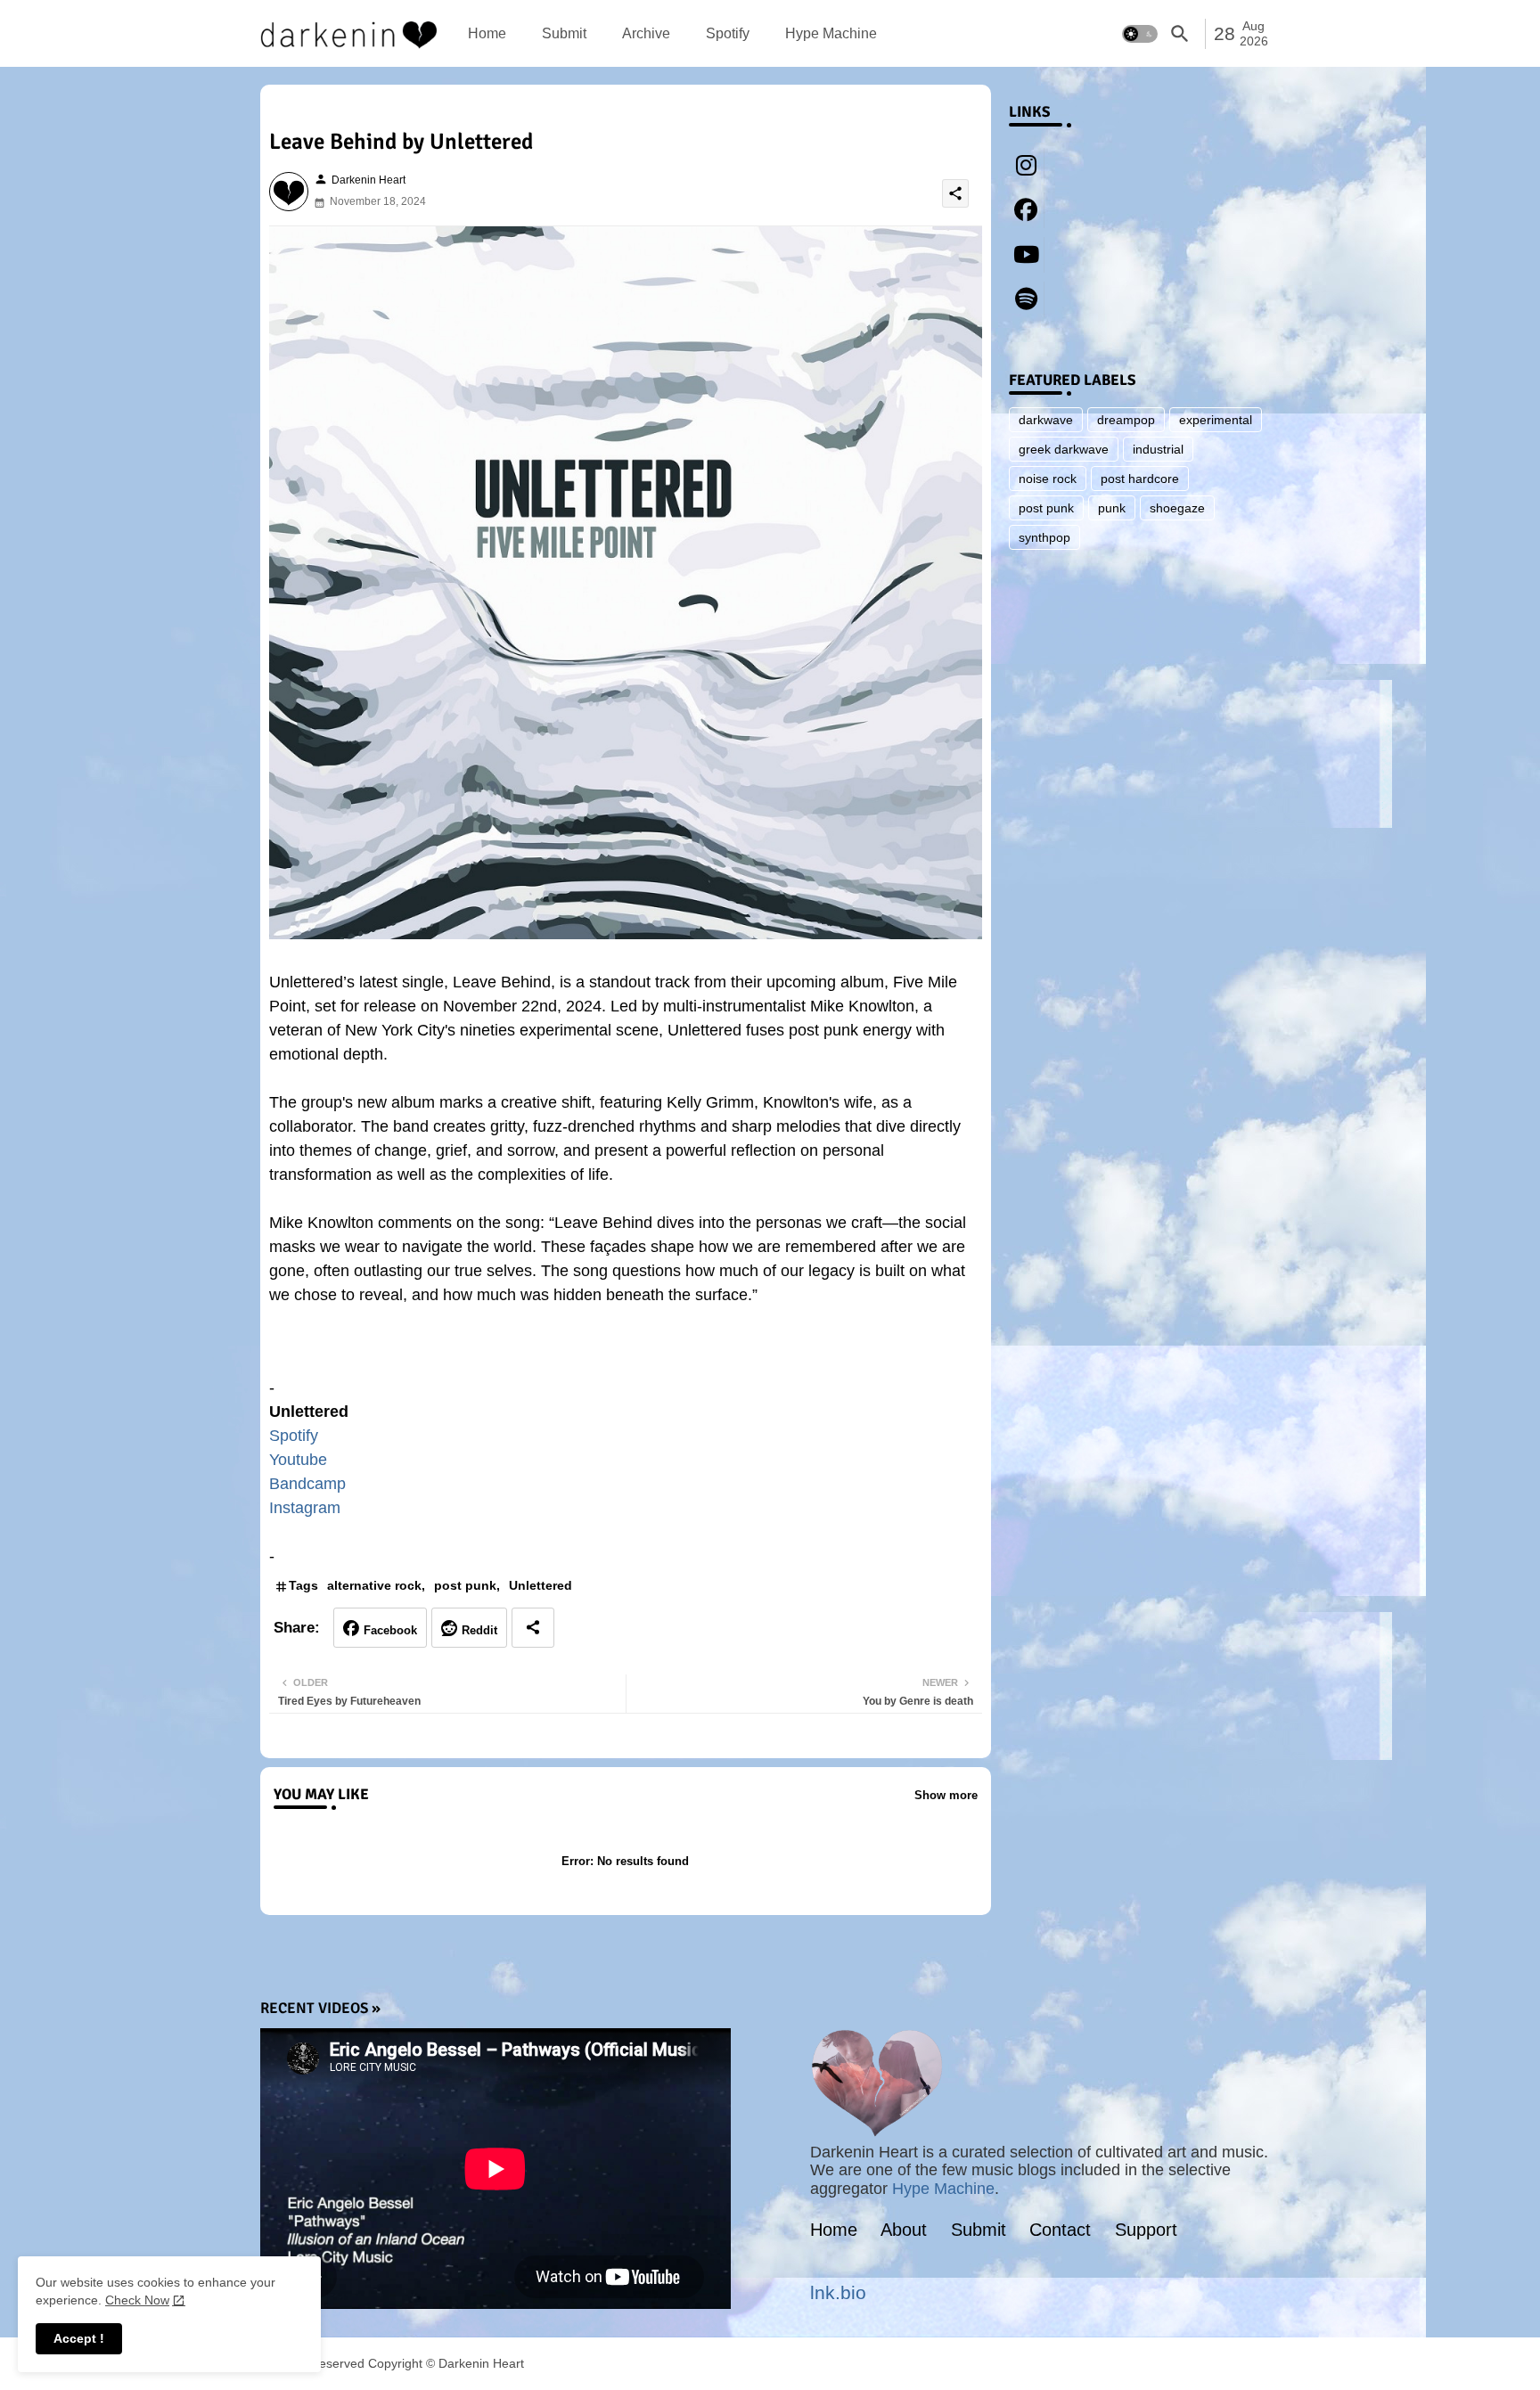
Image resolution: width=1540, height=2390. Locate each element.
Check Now (137, 2300)
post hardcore (1140, 479)
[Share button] (533, 1628)
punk (1112, 508)
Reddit (479, 1630)
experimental (1216, 420)
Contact (1060, 2230)
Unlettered (541, 1585)
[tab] (487, 33)
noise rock (1048, 479)
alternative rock (374, 1585)
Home (487, 33)
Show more (946, 1795)
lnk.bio (838, 2292)
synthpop (1044, 537)
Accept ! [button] (79, 2338)
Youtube (298, 1460)
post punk (465, 1585)
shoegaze (1177, 508)
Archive (646, 33)
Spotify (728, 33)
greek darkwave (1064, 449)
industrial (1158, 449)
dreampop (1126, 420)
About (904, 2230)
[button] (1140, 34)
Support (1146, 2230)
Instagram (305, 1508)
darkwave (1046, 420)
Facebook (390, 1630)
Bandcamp (307, 1484)
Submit (564, 33)
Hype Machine (831, 33)
